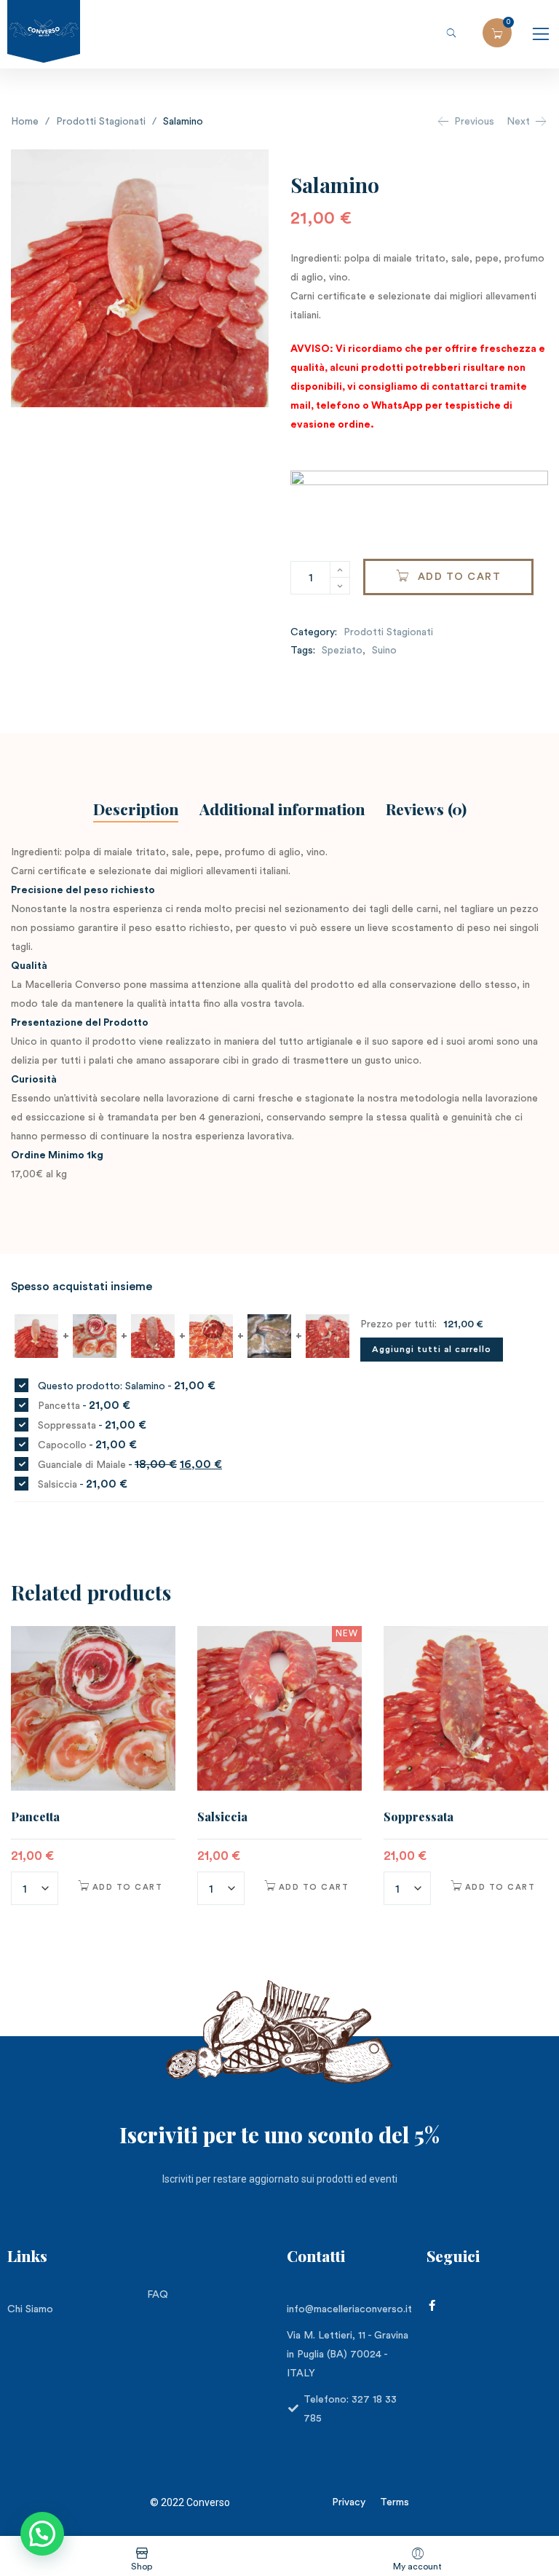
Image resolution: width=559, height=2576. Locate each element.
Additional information (282, 809)
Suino (384, 651)
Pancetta (35, 1817)
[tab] (136, 811)
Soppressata (419, 1817)
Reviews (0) (426, 809)
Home (25, 122)
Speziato (342, 651)
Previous (474, 122)
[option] (93, 1768)
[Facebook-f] (432, 2305)
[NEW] (279, 1708)
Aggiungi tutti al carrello (432, 1349)
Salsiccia (222, 1817)
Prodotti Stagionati (101, 122)
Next (518, 122)
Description (136, 809)
